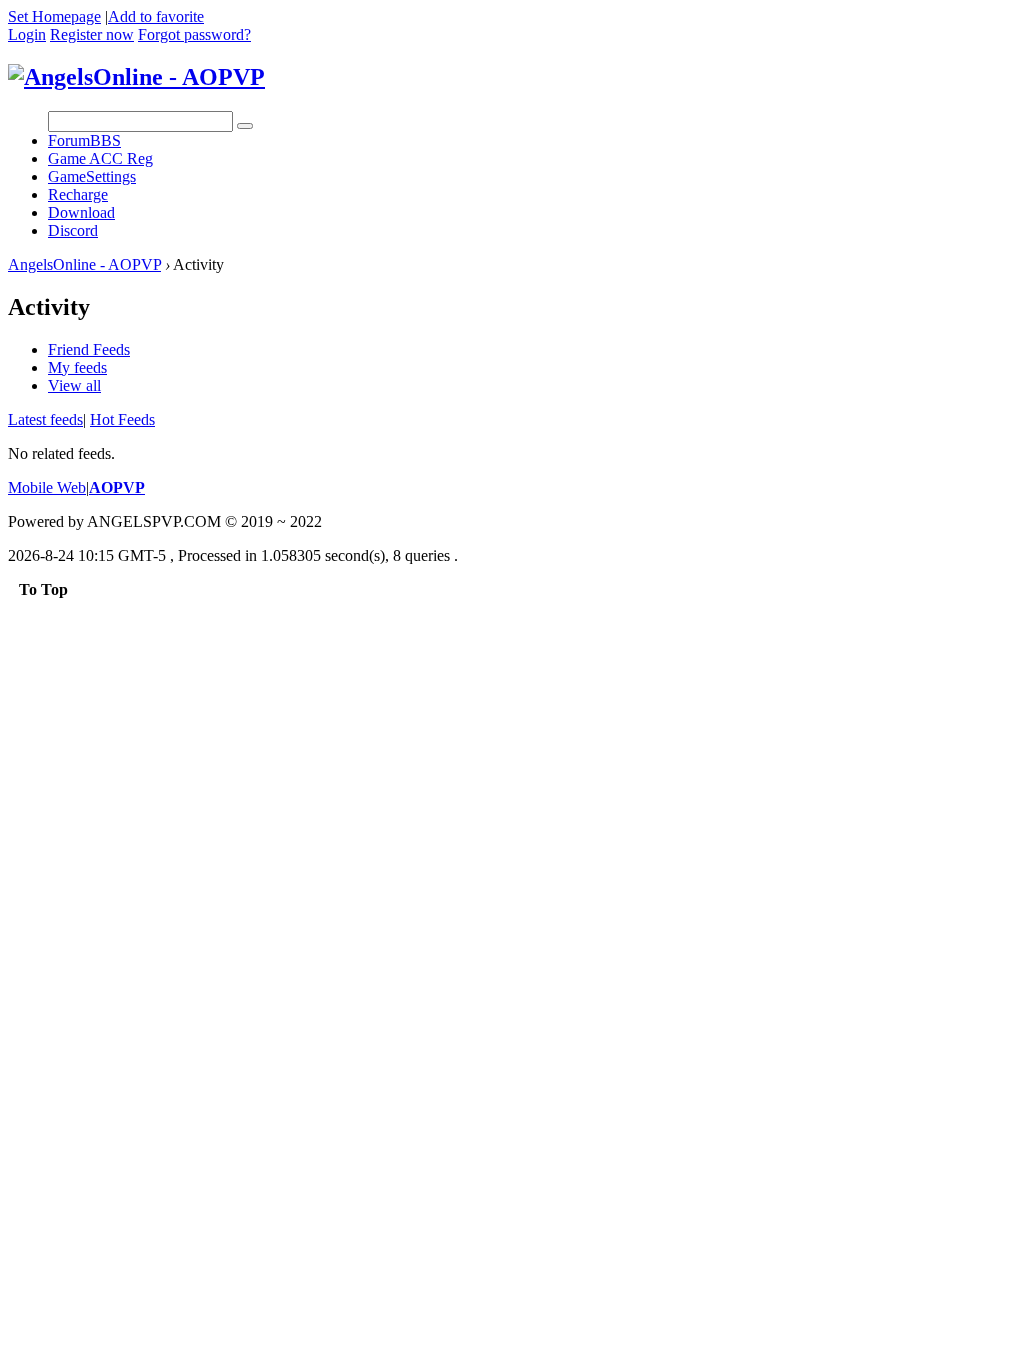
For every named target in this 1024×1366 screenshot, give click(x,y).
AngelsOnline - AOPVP (84, 264)
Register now (92, 34)
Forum (84, 140)
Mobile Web (47, 487)
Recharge (78, 194)
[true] (245, 126)
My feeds (77, 367)
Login (27, 34)
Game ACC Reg (100, 158)
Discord (73, 230)
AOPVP (117, 487)
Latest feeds (45, 419)
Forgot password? (194, 34)
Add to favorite (156, 16)
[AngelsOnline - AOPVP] (136, 77)
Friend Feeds (89, 349)
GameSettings (92, 176)
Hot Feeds (122, 419)
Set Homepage (54, 16)
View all (74, 385)
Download (81, 212)
